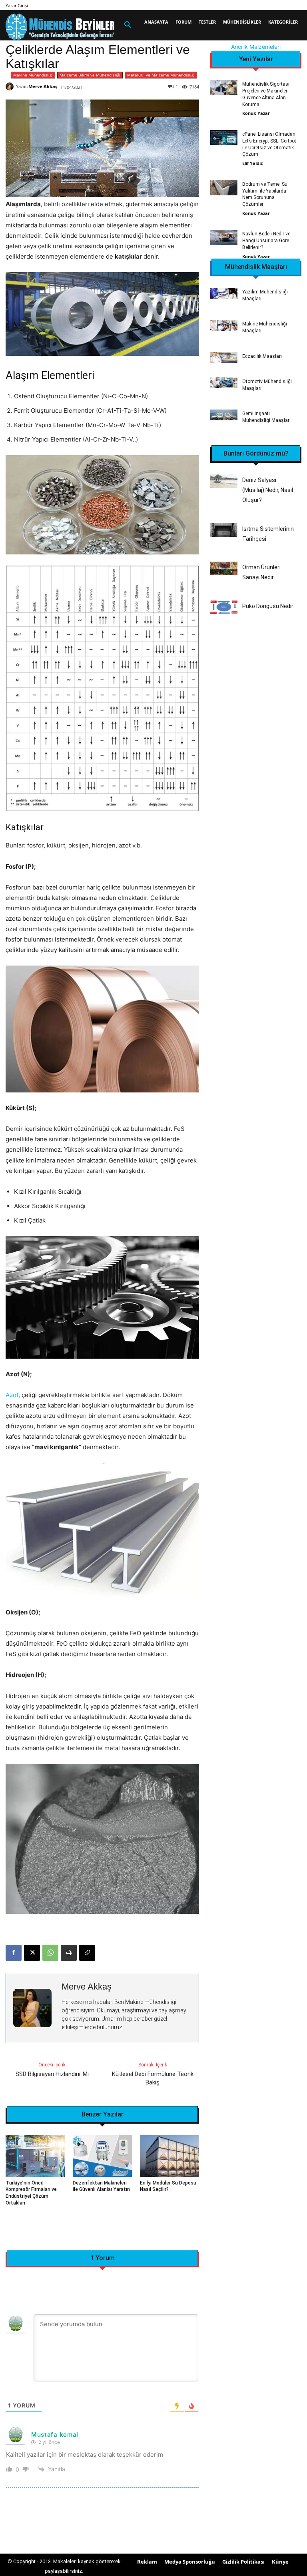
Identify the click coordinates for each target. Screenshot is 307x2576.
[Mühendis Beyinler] (60, 27)
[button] (128, 25)
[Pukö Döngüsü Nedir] (224, 607)
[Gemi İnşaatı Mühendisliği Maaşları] (224, 415)
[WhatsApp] (50, 1953)
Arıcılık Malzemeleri (256, 47)
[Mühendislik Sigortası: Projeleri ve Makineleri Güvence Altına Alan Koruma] (224, 88)
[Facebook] (14, 1953)
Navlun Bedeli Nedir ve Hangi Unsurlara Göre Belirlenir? (266, 241)
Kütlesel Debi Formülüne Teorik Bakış (153, 2078)
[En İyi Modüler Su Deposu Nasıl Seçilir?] (169, 2156)
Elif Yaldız (252, 163)
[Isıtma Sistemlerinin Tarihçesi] (224, 530)
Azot (12, 1395)
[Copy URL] (87, 1953)
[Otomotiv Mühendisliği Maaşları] (224, 383)
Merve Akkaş (43, 86)
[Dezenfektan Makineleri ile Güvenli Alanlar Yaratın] (102, 2156)
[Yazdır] (69, 1953)
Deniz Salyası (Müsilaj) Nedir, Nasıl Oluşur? (268, 490)
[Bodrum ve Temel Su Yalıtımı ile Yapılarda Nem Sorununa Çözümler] (224, 187)
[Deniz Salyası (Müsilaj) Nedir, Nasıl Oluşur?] (224, 481)
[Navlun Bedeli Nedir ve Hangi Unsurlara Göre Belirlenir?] (224, 237)
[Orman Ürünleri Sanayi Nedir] (224, 568)
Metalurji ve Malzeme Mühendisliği (161, 75)
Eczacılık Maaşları (262, 356)
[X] (32, 1953)
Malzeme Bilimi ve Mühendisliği (90, 75)
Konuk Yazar (256, 113)
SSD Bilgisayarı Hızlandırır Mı (52, 2074)
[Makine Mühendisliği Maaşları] (224, 325)
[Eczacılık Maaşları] (224, 357)
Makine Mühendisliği (33, 75)
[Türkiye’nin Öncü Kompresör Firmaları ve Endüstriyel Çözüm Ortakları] (35, 2156)
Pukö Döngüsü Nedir (268, 606)
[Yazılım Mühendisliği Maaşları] (224, 293)
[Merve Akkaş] (11, 86)
